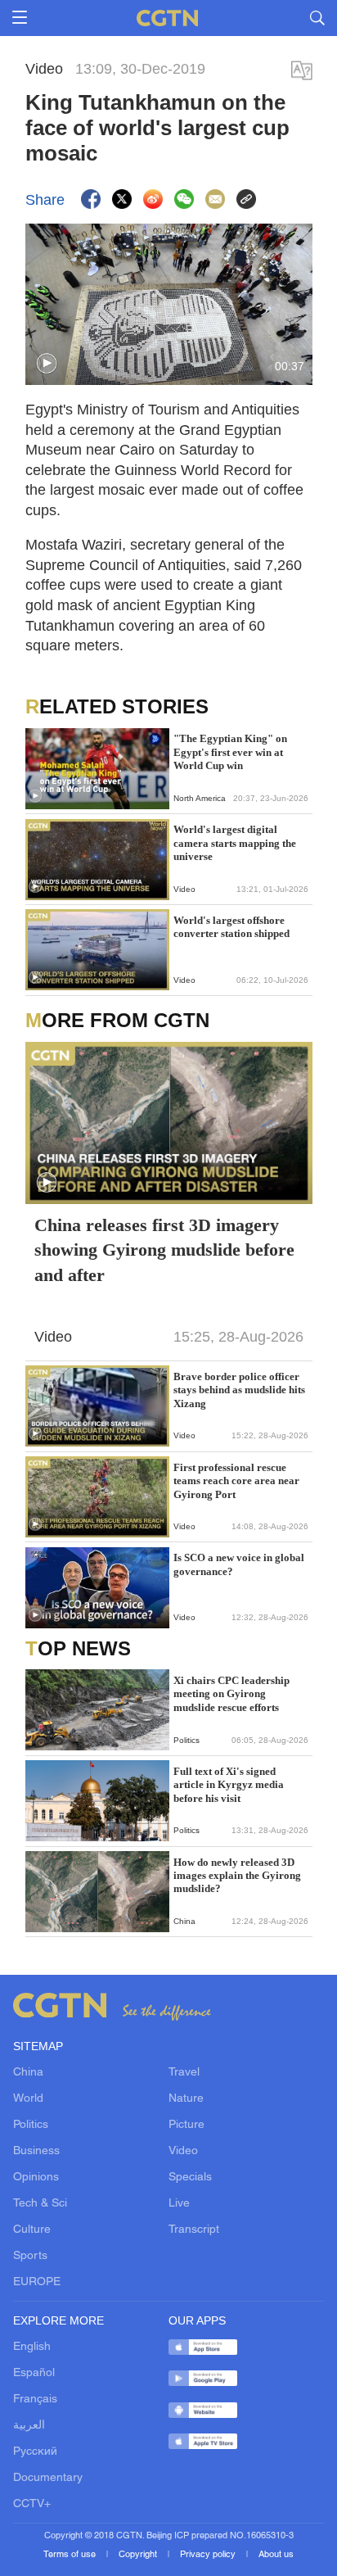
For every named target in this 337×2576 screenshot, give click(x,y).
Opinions (36, 2178)
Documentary (48, 2478)
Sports (30, 2256)
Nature (186, 2099)
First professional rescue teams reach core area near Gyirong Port (236, 1481)
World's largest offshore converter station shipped (231, 927)
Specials (190, 2178)
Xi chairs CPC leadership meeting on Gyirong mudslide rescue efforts (231, 1694)
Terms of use (71, 2555)
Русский (35, 2452)
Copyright (139, 2555)
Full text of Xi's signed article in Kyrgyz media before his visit (229, 1785)
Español (34, 2373)
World (28, 2099)
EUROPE (37, 2282)
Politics (31, 2125)
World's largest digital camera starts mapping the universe (235, 843)
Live (179, 2204)
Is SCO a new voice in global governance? (239, 1564)
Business (36, 2151)
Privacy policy (209, 2555)
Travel (184, 2073)
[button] (47, 364)
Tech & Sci (40, 2204)
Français (35, 2399)
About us (276, 2555)
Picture (186, 2125)
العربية (29, 2426)
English (32, 2347)
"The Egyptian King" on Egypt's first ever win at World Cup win (230, 752)
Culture (32, 2230)
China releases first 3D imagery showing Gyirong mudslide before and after (164, 1250)
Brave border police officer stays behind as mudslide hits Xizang (239, 1390)
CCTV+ (32, 2504)
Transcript (194, 2230)
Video (183, 2151)
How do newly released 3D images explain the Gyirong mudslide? (237, 1876)
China (28, 2073)
